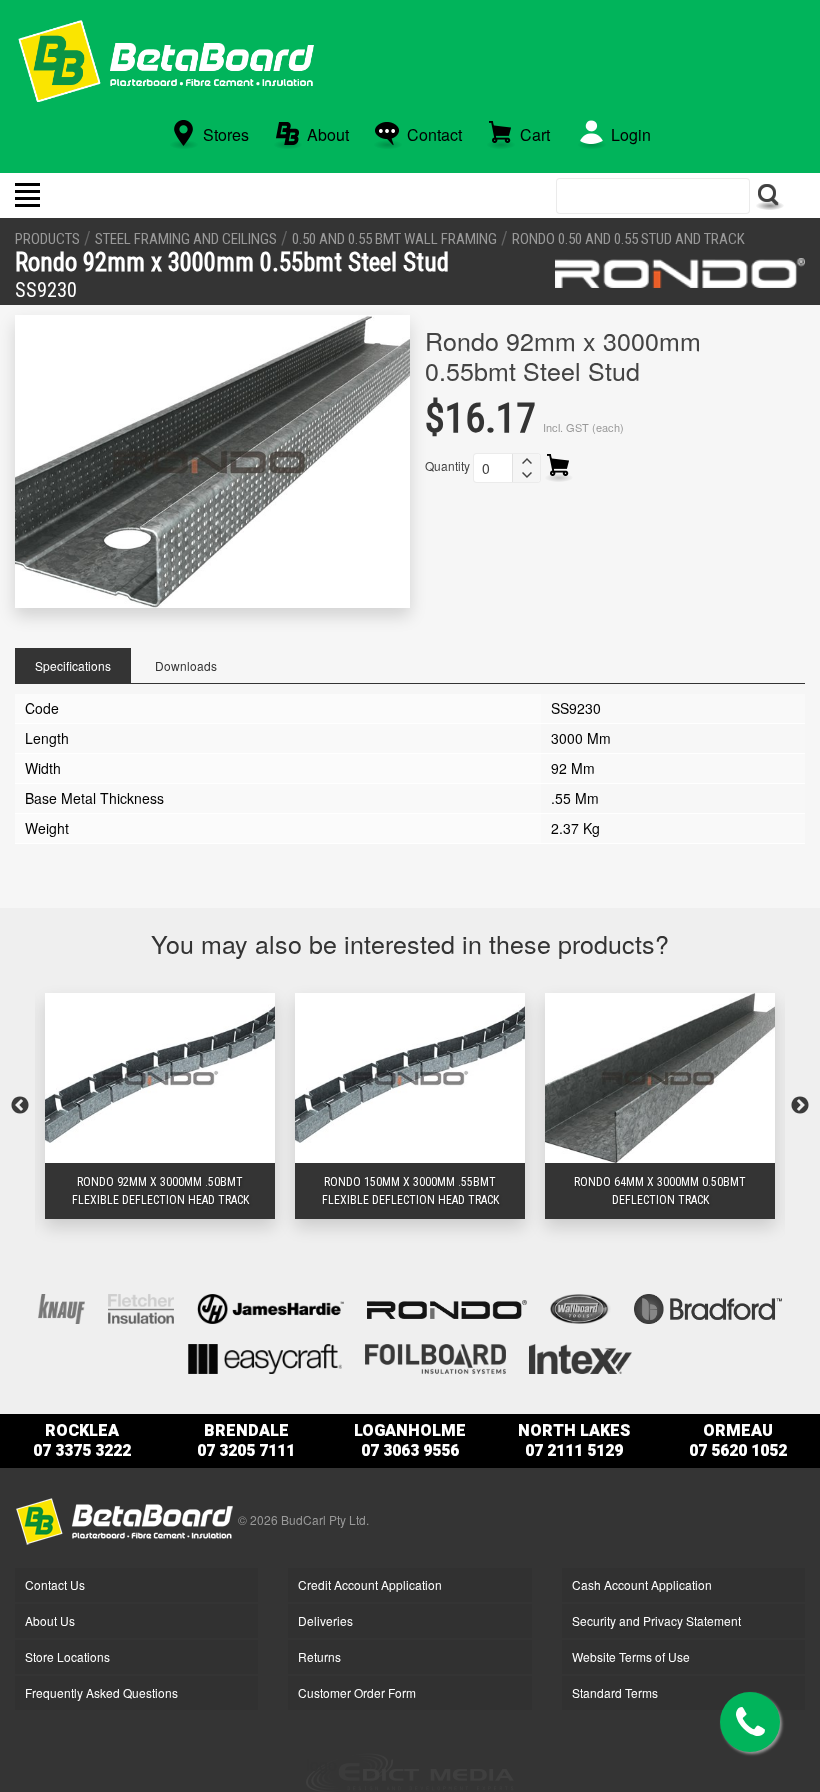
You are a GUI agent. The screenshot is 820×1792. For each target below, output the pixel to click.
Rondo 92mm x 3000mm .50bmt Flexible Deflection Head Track (160, 1191)
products (47, 239)
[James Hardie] (270, 1307)
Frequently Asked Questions (101, 1692)
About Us (50, 1620)
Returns (319, 1656)
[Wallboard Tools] (580, 1307)
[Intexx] (581, 1357)
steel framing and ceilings (186, 239)
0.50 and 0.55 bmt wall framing (394, 239)
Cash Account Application (642, 1584)
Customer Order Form (357, 1692)
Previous (20, 1106)
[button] (526, 461)
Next (800, 1106)
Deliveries (325, 1620)
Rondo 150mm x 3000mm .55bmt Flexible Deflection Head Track (410, 1191)
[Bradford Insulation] (708, 1307)
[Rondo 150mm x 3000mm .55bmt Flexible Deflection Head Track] (410, 1078)
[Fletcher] (141, 1307)
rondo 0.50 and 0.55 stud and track (628, 239)
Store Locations (67, 1656)
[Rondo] (680, 273)
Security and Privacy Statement (656, 1620)
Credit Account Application (370, 1584)
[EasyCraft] (265, 1357)
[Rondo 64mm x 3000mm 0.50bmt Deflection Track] (660, 1078)
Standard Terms (615, 1692)
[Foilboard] (435, 1357)
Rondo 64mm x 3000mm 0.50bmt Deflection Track (660, 1191)
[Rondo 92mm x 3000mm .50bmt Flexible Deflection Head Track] (160, 1078)
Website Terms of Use (631, 1656)
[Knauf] (61, 1307)
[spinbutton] (493, 468)
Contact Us (55, 1584)
